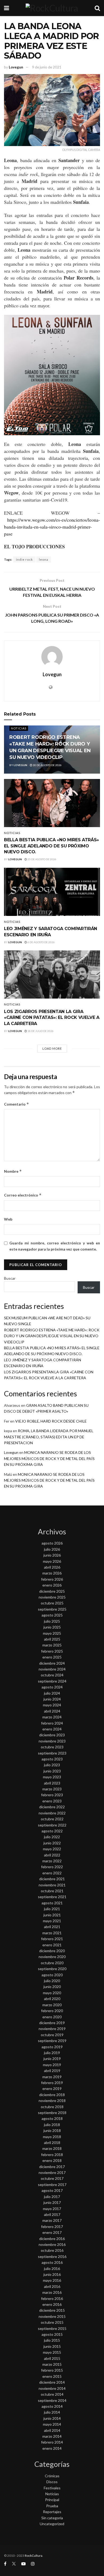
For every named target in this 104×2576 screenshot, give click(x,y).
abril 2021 (52, 1927)
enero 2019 (52, 2088)
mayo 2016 (52, 2280)
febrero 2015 (52, 2370)
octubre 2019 (52, 2035)
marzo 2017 (52, 2220)
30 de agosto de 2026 (47, 765)
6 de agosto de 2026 (41, 942)
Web (8, 1219)
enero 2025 (52, 1657)
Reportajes (52, 2512)
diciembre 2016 (52, 2239)
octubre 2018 (52, 2107)
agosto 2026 (52, 1543)
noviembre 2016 (52, 2244)
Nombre (13, 1171)
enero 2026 (52, 1585)
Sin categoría (52, 2518)
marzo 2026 (52, 1573)
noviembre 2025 (52, 1597)
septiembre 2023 (52, 1753)
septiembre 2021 (52, 1897)
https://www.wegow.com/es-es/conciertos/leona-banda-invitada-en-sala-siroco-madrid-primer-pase (52, 527)
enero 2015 (52, 2376)
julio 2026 (52, 1549)
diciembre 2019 (52, 2023)
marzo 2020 (52, 2005)
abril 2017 (52, 2214)
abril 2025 (52, 1639)
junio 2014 (52, 2418)
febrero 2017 (52, 2227)
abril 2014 (52, 2430)
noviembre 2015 (52, 2316)
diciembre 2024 (52, 1663)
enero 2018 (52, 2160)
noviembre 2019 (52, 2029)
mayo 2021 (52, 1921)
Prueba (52, 2506)
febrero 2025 (52, 1651)
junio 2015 (52, 2346)
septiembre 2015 (52, 2328)
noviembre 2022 (52, 1813)
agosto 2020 (52, 1975)
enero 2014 (52, 2448)
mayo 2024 (52, 1705)
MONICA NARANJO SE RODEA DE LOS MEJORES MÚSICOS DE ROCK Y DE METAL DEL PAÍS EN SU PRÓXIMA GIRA (49, 1458)
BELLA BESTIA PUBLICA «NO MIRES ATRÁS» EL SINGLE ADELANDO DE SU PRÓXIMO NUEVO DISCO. (51, 846)
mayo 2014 (52, 2424)
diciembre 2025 (52, 1591)
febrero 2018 (52, 2155)
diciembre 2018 (52, 2095)
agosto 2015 (52, 2334)
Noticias (19, 728)
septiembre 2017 (52, 2185)
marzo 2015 (52, 2364)
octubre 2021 (52, 1891)
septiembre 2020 (52, 1969)
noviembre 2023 (52, 1741)
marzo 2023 (52, 1789)
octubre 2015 (52, 2322)
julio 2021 (52, 1909)
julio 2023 (52, 1765)
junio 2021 (52, 1915)
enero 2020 (52, 2017)
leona (44, 559)
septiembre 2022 (52, 1825)
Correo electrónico (23, 1195)
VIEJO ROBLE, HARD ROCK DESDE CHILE (51, 1421)
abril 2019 (52, 2071)
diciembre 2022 (52, 1807)
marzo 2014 (52, 2436)
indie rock (24, 559)
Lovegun (16, 67)
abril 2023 (52, 1783)
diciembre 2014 (52, 2382)
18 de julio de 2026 (40, 1031)
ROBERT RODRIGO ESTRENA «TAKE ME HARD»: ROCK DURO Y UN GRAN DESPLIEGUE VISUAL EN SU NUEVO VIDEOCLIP (52, 1336)
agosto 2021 (52, 1903)
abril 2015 (52, 2358)
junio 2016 (52, 2274)
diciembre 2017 (52, 2167)
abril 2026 (52, 1567)
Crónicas (52, 2476)
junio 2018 (52, 2130)
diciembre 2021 (52, 1879)
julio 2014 (52, 2412)
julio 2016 (52, 2269)
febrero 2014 (52, 2442)
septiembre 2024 (52, 1681)
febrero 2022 (52, 1867)
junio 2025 (52, 1627)
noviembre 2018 (52, 2101)
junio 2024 (52, 1699)
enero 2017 (52, 2232)
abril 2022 (52, 1855)
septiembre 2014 (52, 2400)
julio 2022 (52, 1837)
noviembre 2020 (52, 1957)
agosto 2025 (52, 1615)
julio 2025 (52, 1621)
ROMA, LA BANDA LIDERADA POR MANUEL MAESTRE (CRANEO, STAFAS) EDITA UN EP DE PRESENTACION (49, 1437)
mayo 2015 (52, 2352)
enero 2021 (52, 1945)
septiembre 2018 (52, 2113)
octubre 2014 (52, 2394)
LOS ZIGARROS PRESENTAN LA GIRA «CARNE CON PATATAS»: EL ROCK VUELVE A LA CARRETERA (52, 1018)
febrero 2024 (52, 1723)
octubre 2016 (52, 2250)
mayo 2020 (52, 1993)
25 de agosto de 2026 (42, 859)
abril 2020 (52, 1999)
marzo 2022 (52, 1861)
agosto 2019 (52, 2047)
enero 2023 (52, 1801)
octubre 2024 (52, 1675)
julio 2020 (52, 1981)
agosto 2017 (52, 2190)
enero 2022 (52, 1873)
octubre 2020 (52, 1963)
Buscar (10, 1278)
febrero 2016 (52, 2298)
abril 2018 (52, 2143)
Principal (52, 2500)
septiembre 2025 (52, 1609)
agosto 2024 (52, 1687)
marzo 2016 (52, 2292)
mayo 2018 (52, 2137)
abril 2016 (52, 2286)
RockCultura (34, 2556)
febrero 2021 (52, 1939)
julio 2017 (52, 2197)
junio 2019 (52, 2059)
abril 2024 (52, 1711)
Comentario (17, 1104)
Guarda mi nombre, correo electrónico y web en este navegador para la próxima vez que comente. (55, 1246)
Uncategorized (52, 2524)
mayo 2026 (52, 1561)
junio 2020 (52, 1987)
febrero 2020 (52, 2011)
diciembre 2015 (52, 2310)
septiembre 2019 (52, 2041)
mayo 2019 (52, 2065)
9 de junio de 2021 (47, 67)
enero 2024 (52, 1729)
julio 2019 (52, 2053)
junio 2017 (52, 2202)
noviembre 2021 (52, 1885)
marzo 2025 (52, 1645)
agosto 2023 (52, 1759)
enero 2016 (52, 2304)
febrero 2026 (52, 1579)
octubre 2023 (52, 1747)
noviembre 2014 (52, 2388)
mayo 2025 (52, 1633)
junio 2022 (52, 1843)
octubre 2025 (52, 1603)
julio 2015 (52, 2340)
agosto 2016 (52, 2262)
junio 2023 (52, 1771)
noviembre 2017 (52, 2172)
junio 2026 (52, 1555)
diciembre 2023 (52, 1735)
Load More (52, 1048)
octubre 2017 (52, 2178)
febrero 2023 (52, 1795)
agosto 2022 (52, 1831)
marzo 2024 (52, 1717)
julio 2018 (52, 2125)
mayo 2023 (52, 1777)
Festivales (52, 2488)
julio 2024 (52, 1693)
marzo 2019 (52, 2077)
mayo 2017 (52, 2209)
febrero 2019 (52, 2083)
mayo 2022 (52, 1849)
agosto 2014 (52, 2406)
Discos (52, 2482)
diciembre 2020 (52, 1951)
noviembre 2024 (52, 1669)
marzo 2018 (52, 2148)
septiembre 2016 (52, 2256)
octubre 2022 (52, 1819)
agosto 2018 (52, 2118)
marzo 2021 (52, 1933)
